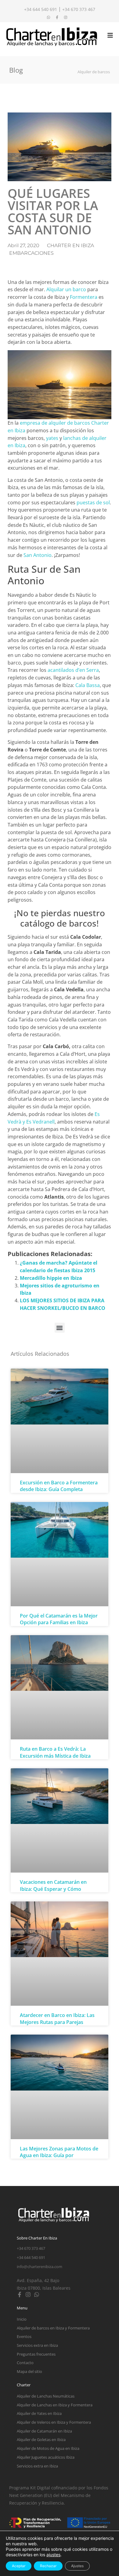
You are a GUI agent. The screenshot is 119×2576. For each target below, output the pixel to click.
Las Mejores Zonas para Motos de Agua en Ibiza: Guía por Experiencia (59, 2155)
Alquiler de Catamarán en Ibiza (44, 2431)
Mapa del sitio (29, 2371)
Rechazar (48, 2566)
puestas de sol (93, 502)
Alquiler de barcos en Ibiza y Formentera (53, 2328)
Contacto (25, 2363)
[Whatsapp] (37, 2295)
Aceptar (19, 2566)
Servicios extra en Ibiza (37, 2345)
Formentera (84, 297)
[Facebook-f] (20, 2295)
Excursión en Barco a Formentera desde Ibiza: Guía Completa (59, 1486)
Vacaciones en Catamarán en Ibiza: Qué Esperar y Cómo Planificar (53, 1889)
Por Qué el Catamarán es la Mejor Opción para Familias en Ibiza (59, 1619)
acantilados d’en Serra (73, 670)
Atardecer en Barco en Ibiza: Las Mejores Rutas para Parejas (57, 2018)
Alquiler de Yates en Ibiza (39, 2413)
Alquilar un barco (66, 289)
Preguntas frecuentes (36, 2354)
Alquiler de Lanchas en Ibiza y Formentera (55, 2405)
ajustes (53, 2555)
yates (52, 438)
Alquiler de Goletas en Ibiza (41, 2440)
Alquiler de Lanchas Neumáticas (46, 2396)
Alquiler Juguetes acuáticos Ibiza (46, 2457)
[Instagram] (28, 2295)
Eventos (24, 2336)
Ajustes (77, 2566)
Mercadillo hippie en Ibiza (51, 1278)
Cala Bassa (88, 685)
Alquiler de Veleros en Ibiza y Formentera (54, 2422)
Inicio (22, 2319)
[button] (60, 1328)
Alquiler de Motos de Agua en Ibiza (48, 2448)
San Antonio (38, 555)
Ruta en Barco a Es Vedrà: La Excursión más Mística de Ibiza (55, 1752)
